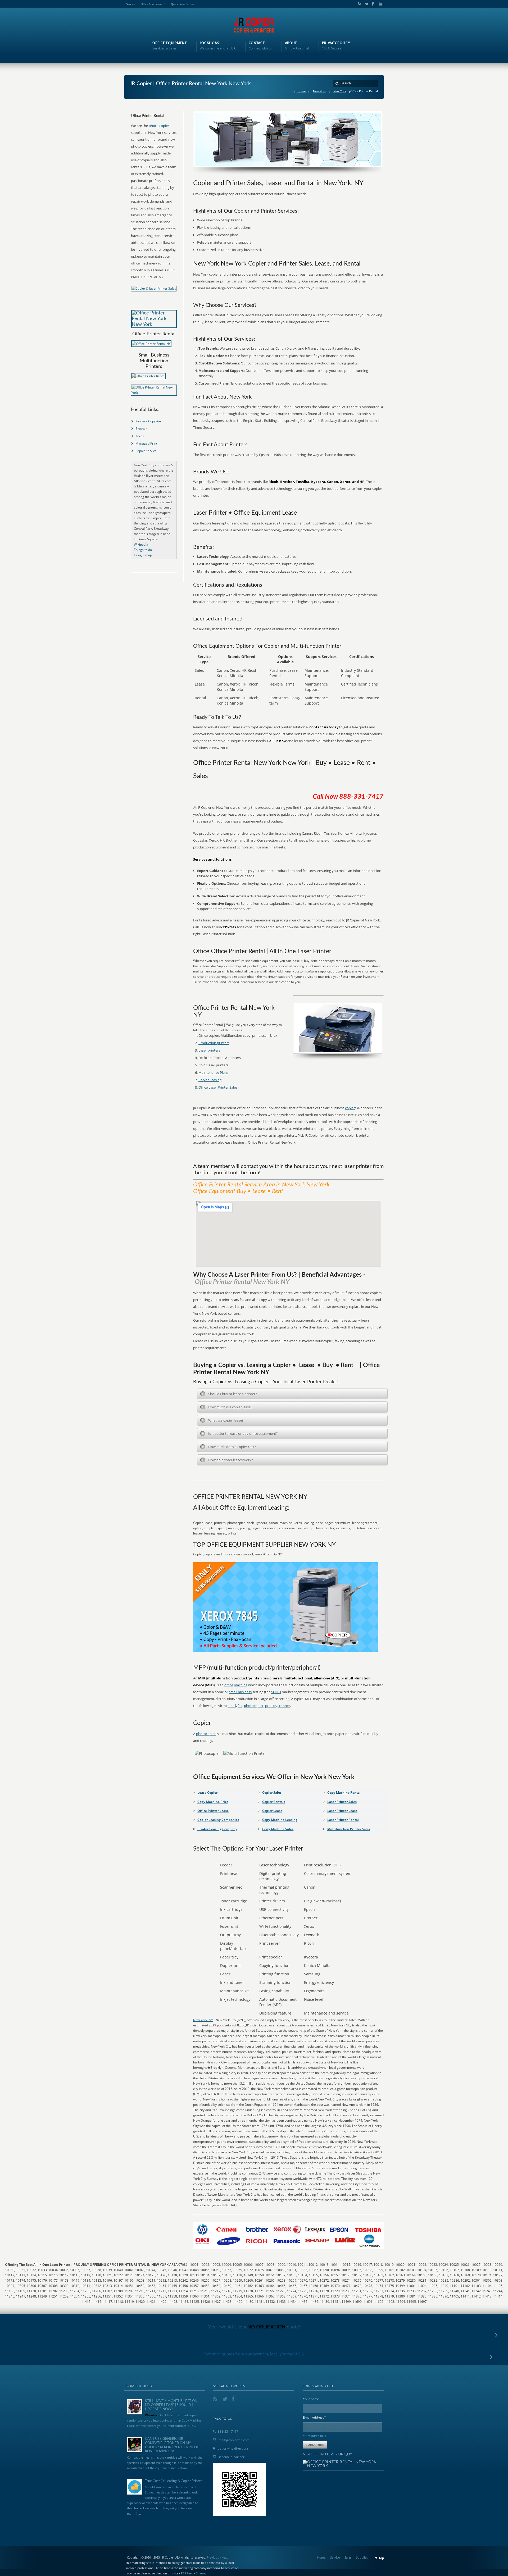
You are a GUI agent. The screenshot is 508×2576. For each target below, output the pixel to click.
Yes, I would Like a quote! (254, 2327)
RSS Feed (187, 2573)
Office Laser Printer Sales (218, 1087)
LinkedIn (379, 4)
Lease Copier (207, 1792)
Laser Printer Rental (343, 1820)
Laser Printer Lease (342, 1811)
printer (271, 1706)
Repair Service (146, 451)
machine (241, 1685)
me (192, 4)
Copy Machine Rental (344, 1792)
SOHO (276, 1692)
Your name (311, 2399)
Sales (348, 2557)
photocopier (254, 1706)
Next (225, 2557)
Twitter (366, 4)
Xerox (140, 436)
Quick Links (178, 4)
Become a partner (231, 2457)
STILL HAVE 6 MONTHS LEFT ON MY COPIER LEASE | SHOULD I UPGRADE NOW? (171, 2405)
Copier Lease (272, 1811)
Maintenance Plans (213, 1072)
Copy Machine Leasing (280, 1820)
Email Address (315, 2417)
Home (301, 91)
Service (131, 4)
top (382, 2558)
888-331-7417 (228, 2431)
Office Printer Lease (213, 1811)
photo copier (159, 126)
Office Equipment (152, 4)
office (229, 1685)
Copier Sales (272, 1792)
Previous (213, 2557)
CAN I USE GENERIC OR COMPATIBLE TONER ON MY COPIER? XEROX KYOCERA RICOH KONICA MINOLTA (172, 2445)
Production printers (214, 1043)
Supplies (362, 2557)
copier (350, 1108)
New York (319, 91)
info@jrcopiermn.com (234, 2440)
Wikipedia (141, 544)
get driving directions (233, 2448)
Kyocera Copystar (148, 421)
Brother (141, 429)
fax (240, 1706)
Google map (143, 555)
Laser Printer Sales (342, 1802)
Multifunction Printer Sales (349, 1829)
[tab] (292, 1394)
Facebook (373, 4)
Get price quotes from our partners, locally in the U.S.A (254, 2354)
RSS (359, 4)
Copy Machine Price (213, 1802)
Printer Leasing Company (217, 1829)
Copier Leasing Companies (218, 1820)
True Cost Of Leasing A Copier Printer (174, 2481)
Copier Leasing (210, 1080)
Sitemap (202, 2573)
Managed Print (146, 443)
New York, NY (203, 2020)
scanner (284, 1706)
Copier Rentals (274, 1802)
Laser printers (209, 1050)
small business (240, 1692)
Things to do (143, 550)
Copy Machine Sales (278, 1829)
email (232, 1706)
